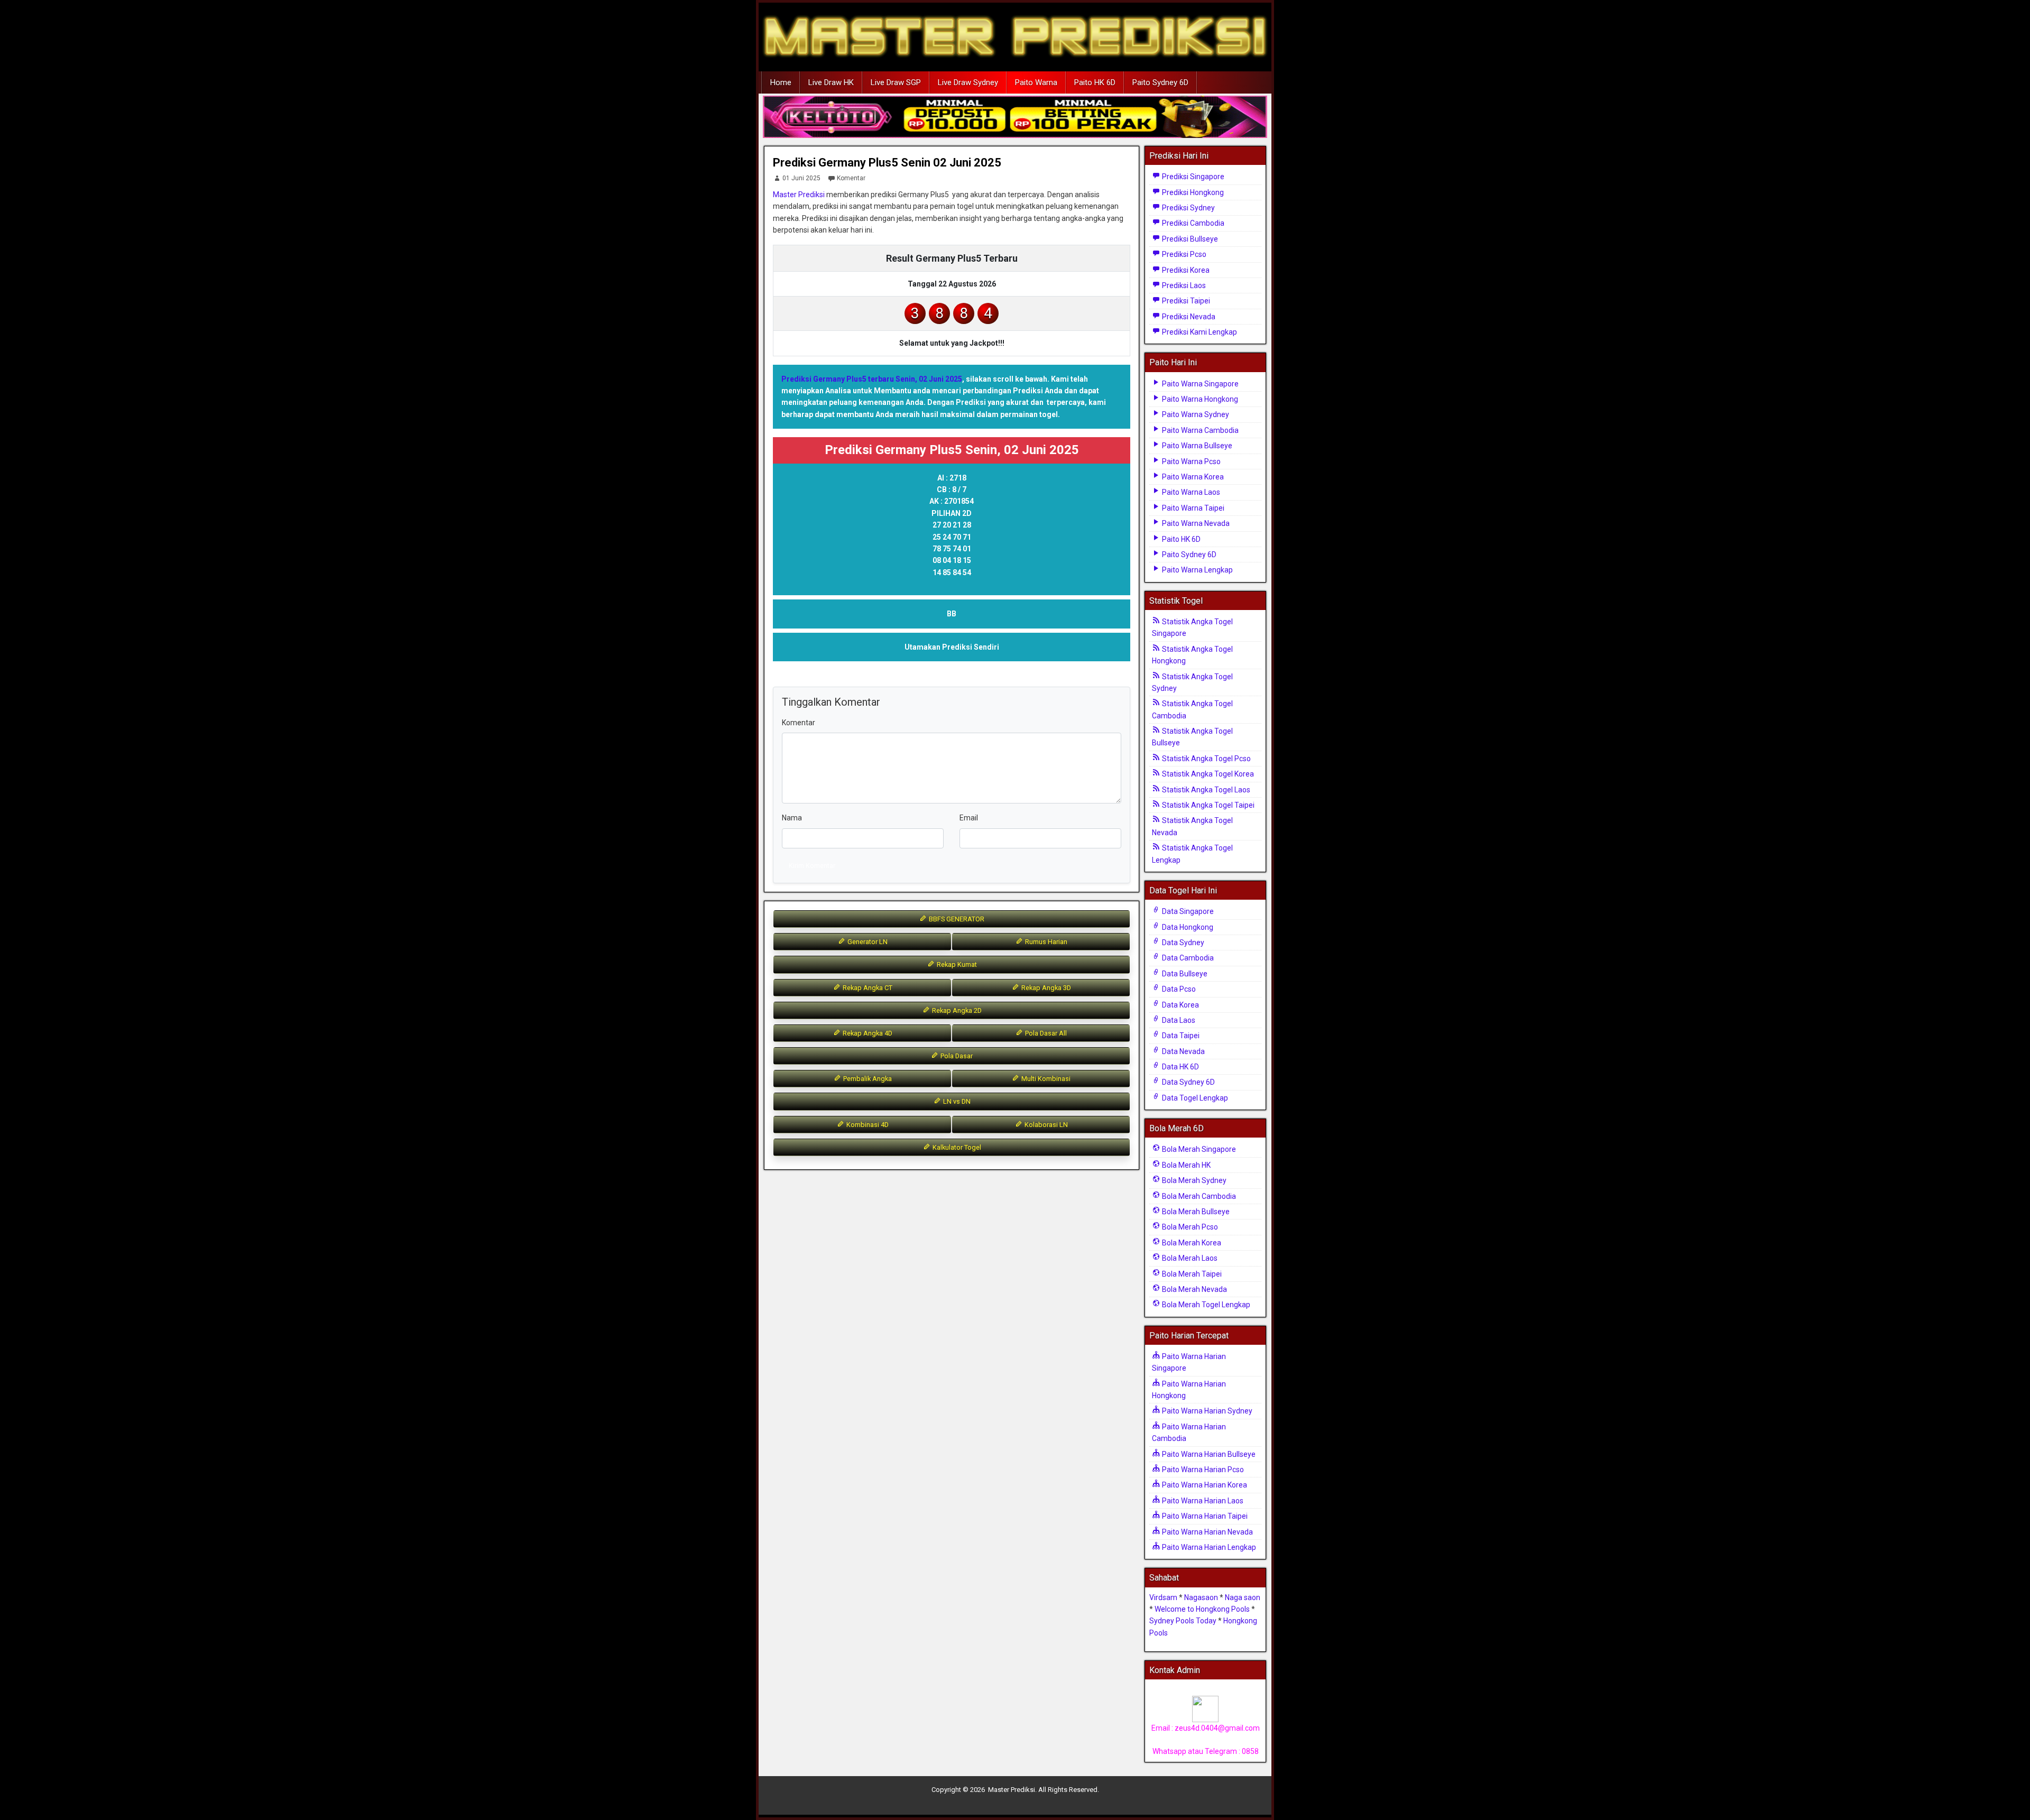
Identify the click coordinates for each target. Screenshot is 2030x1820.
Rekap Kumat (956, 964)
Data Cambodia (1187, 958)
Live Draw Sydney (968, 82)
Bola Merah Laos (1189, 1258)
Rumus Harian (1045, 942)
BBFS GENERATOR (956, 919)
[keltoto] (1015, 117)
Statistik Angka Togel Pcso (1206, 759)
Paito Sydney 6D (1160, 82)
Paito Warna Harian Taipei (1204, 1516)
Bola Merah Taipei (1191, 1274)
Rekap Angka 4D (867, 1033)
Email (969, 818)
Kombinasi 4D (867, 1125)
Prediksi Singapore (1192, 177)
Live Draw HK (831, 82)
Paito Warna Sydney (1195, 414)
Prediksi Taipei (1185, 301)
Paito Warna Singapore (1199, 384)
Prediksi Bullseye (1189, 239)
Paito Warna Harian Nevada (1207, 1532)
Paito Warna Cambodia (1199, 430)
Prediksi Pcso (1183, 254)
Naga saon (1243, 1597)
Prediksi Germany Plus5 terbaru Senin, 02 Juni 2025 (872, 379)
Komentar (851, 178)
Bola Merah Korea (1191, 1243)
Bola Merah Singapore (1198, 1149)
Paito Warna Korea (1192, 477)
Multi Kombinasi (1045, 1079)
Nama (792, 818)
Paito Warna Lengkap (1197, 570)
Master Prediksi (799, 195)
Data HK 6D (1180, 1067)
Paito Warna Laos (1190, 492)
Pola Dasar (956, 1056)
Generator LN (867, 942)
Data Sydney (1182, 943)
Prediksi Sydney (1188, 208)
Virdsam (1163, 1597)
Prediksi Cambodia (1192, 223)
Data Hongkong (1187, 927)
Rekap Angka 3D (1045, 988)
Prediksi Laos (1183, 285)
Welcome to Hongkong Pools (1202, 1609)
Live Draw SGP (896, 82)
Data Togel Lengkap (1194, 1098)
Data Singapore (1187, 911)
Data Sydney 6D (1188, 1082)
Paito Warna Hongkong (1199, 399)
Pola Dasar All (1045, 1033)
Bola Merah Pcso (1189, 1227)
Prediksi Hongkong (1192, 192)
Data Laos (1178, 1020)
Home (781, 82)
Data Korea (1180, 1005)
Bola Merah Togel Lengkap (1205, 1305)
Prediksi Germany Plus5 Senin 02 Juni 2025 (887, 163)
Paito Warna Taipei (1192, 508)
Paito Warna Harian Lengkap (1208, 1547)
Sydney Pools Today (1183, 1621)
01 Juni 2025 (801, 178)
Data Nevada (1183, 1051)
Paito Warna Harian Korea (1204, 1485)
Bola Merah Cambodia (1198, 1196)
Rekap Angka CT (867, 988)
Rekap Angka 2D (956, 1010)
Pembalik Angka (867, 1079)
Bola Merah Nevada (1194, 1289)
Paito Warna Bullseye (1196, 446)
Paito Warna (1036, 82)
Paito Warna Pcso (1191, 461)
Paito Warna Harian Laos (1202, 1501)
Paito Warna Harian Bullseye (1208, 1454)
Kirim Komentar (812, 866)
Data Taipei (1180, 1036)
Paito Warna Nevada (1195, 523)
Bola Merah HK (1185, 1165)
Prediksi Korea (1185, 270)
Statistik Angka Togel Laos (1205, 790)
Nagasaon (1201, 1597)
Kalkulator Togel (956, 1147)
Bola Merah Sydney (1193, 1180)
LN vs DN (956, 1101)
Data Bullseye (1184, 974)
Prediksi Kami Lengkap (1199, 332)
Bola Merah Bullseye (1195, 1212)
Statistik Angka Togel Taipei (1207, 805)
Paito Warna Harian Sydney (1206, 1411)
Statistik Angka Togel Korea (1207, 774)
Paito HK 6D (1095, 82)
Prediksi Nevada (1188, 317)
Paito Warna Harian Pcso (1202, 1470)
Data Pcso (1178, 989)
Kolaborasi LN (1045, 1125)
